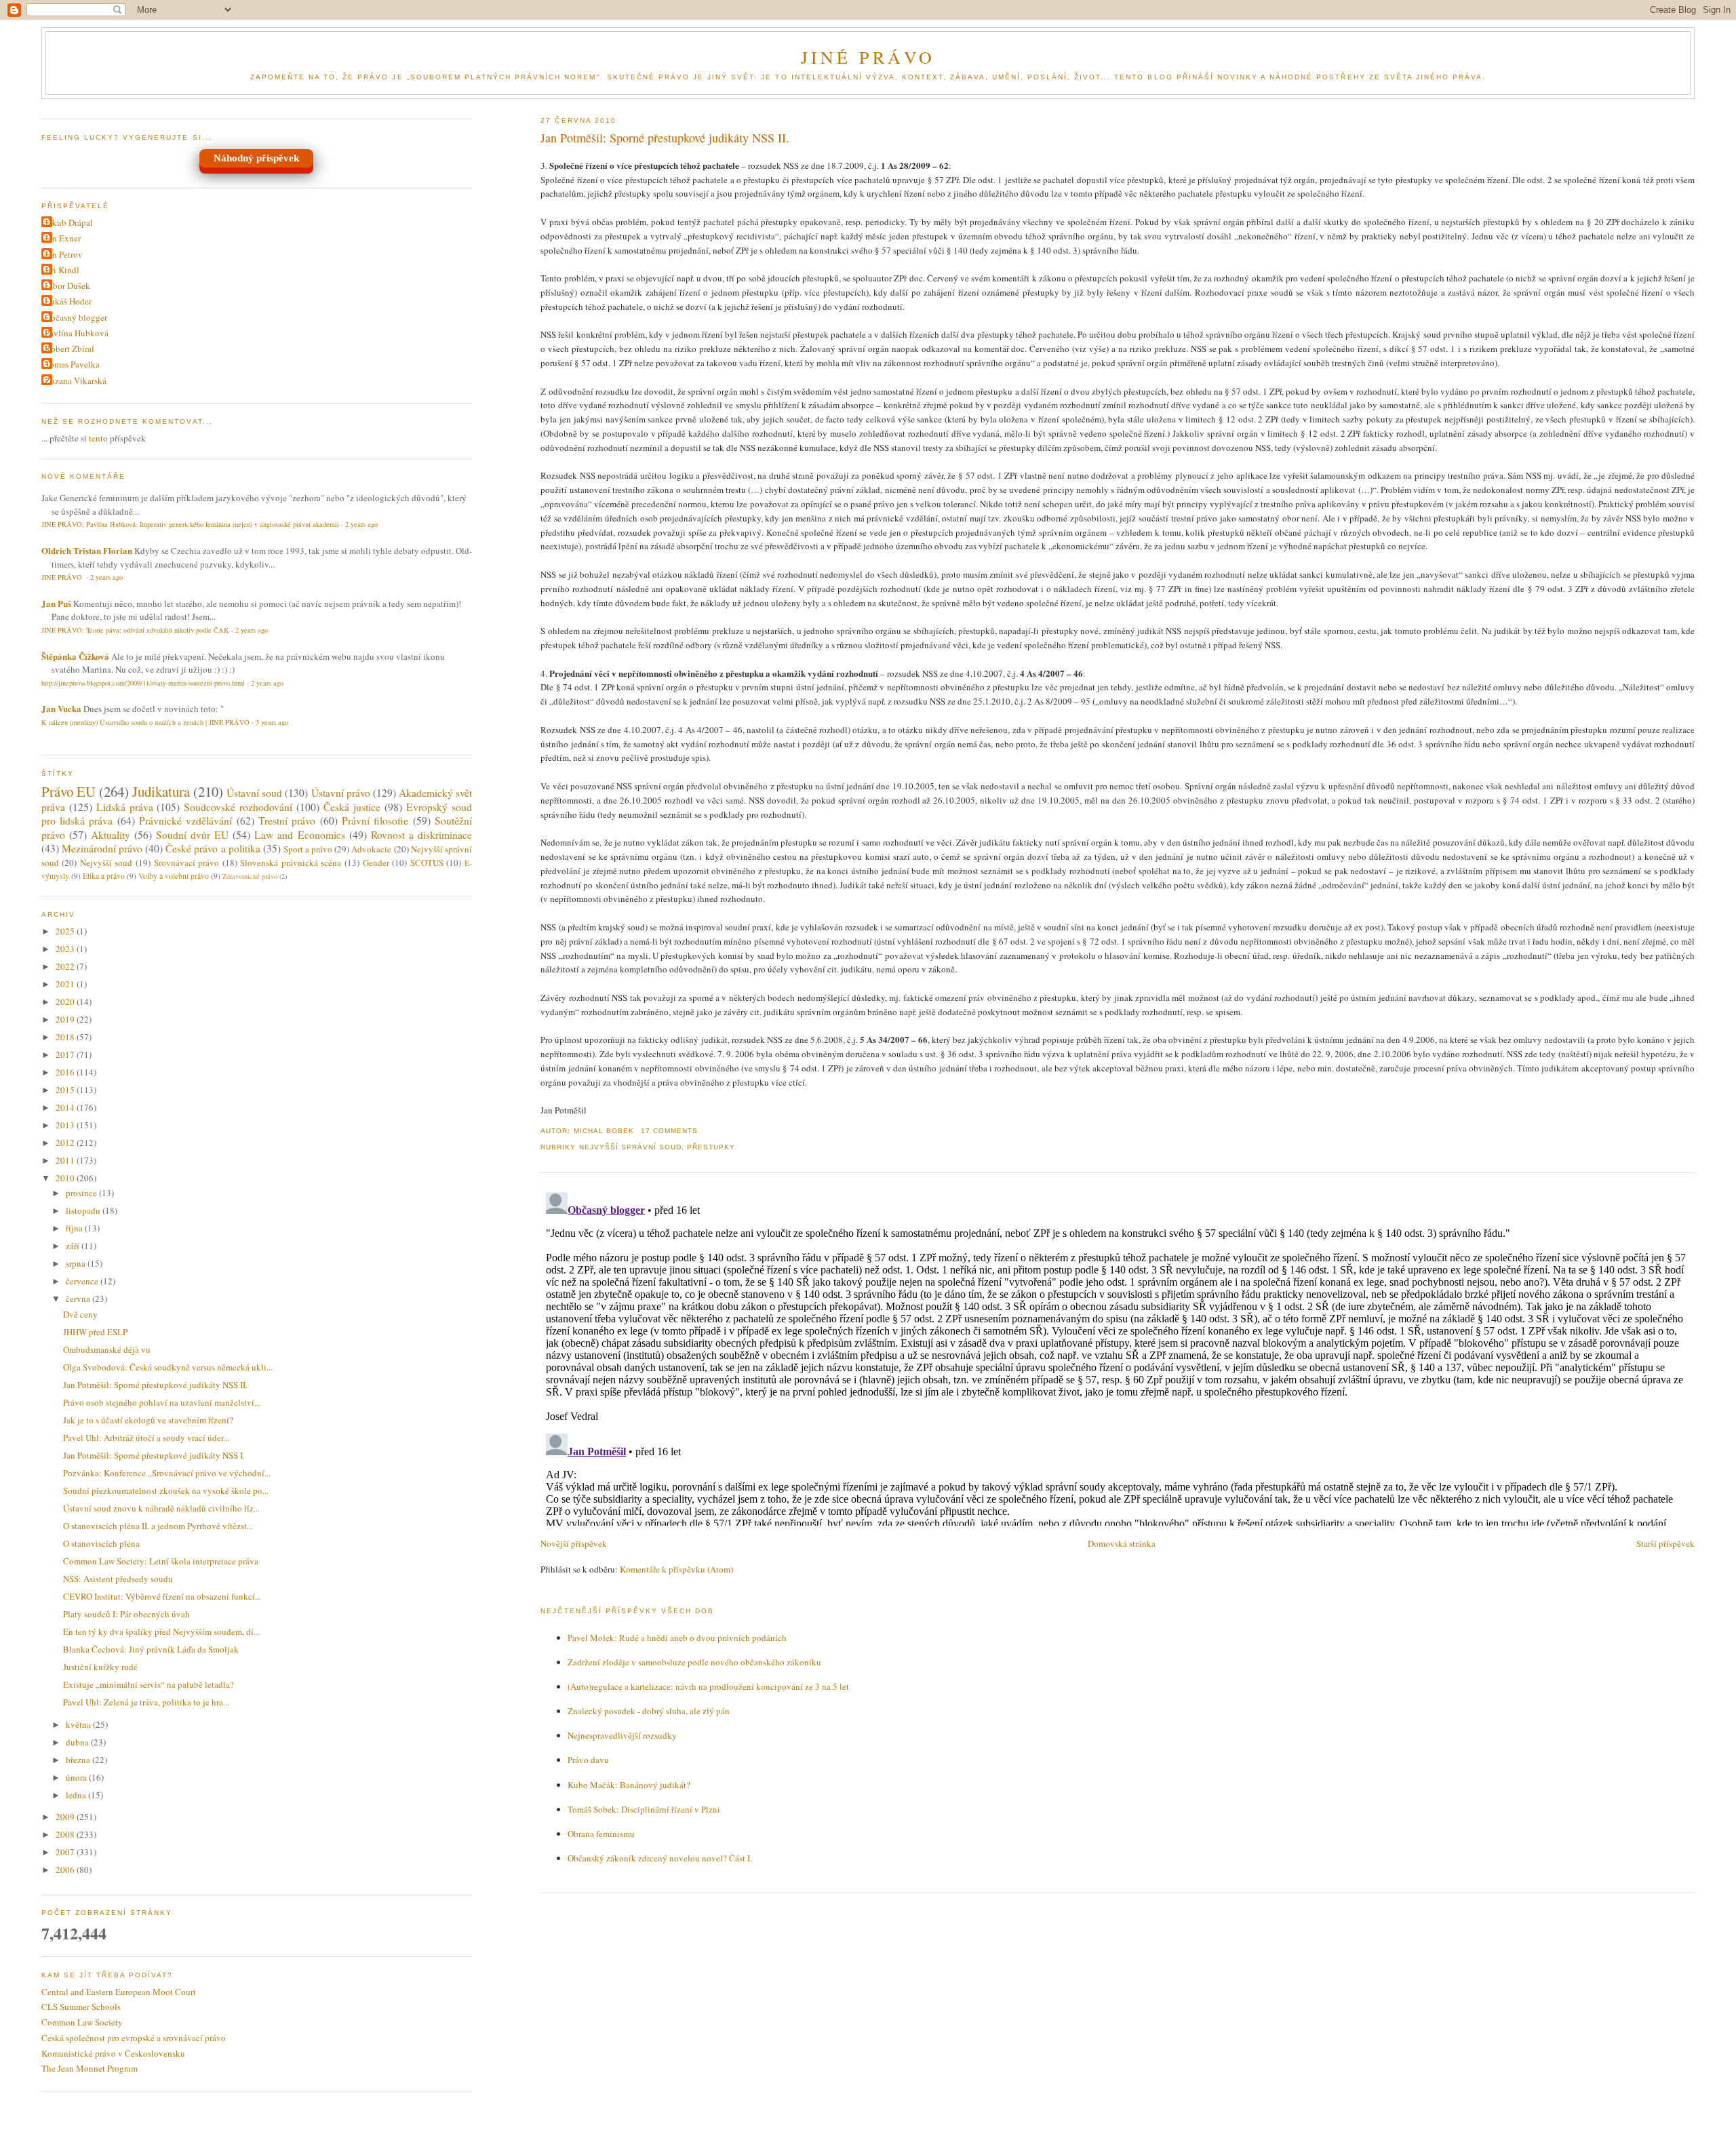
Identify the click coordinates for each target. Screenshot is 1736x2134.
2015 (66, 1090)
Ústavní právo (341, 793)
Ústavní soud (254, 793)
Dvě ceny (80, 1314)
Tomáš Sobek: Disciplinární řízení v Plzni (644, 1809)
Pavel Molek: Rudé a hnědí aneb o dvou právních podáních (677, 1638)
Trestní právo (287, 821)
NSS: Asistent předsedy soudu (118, 1579)
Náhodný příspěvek (256, 158)
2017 (66, 1054)
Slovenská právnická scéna (291, 863)
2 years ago (361, 524)
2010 (66, 1178)
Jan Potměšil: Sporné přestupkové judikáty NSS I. (154, 1455)
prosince (82, 1193)
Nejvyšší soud (106, 863)
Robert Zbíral (70, 349)
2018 (66, 1037)
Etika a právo (104, 876)
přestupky (711, 1147)
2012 (66, 1143)
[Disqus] (1118, 1356)
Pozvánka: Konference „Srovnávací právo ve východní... (167, 1473)
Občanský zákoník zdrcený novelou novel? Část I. (660, 1858)
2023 (66, 949)
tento (98, 438)
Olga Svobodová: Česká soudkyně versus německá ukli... (168, 1367)
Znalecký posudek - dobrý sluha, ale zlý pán (649, 1711)
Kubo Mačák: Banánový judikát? (629, 1785)
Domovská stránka (1122, 1543)
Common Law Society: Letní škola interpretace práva (161, 1561)
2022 (66, 966)
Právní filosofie (375, 821)
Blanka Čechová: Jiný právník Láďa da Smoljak (151, 1649)
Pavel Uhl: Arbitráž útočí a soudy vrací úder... (146, 1438)
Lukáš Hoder (68, 301)
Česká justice (352, 807)
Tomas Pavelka (72, 364)
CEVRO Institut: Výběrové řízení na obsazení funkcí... (162, 1596)
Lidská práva (125, 807)
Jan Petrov (64, 254)
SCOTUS (427, 863)
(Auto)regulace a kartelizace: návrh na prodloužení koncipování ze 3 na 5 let (708, 1686)
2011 (66, 1160)
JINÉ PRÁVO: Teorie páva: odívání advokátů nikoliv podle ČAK (135, 630)
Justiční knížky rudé (100, 1667)
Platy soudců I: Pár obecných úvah (126, 1614)
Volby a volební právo (174, 876)
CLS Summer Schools (81, 2007)
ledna (77, 1795)
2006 (66, 1870)
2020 (66, 1002)
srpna (77, 1263)
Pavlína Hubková (77, 333)
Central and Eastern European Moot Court (119, 1992)
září (74, 1246)
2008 (66, 1834)
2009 (66, 1817)
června (79, 1299)
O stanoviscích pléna (101, 1543)
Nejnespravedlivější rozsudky (622, 1735)
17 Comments (669, 1131)
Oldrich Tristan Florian (87, 550)
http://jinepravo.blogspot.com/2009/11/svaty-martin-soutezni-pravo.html (143, 683)
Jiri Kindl (62, 270)
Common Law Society (82, 2022)
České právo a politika (213, 848)
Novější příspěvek (574, 1543)
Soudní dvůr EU (192, 835)
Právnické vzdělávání (185, 821)
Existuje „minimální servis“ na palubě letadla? (149, 1684)
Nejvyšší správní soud (630, 1147)
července (83, 1281)
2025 (66, 931)
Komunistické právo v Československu (113, 2053)
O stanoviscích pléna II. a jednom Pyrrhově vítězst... (158, 1526)
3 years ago (272, 722)
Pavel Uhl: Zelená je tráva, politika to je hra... (146, 1702)
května (79, 1724)
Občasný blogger (76, 317)
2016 (66, 1072)
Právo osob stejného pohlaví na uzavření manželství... (162, 1402)
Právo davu (588, 1760)
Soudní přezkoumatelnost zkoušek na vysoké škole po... (166, 1490)
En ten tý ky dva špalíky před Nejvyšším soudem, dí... (161, 1632)
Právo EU (68, 791)
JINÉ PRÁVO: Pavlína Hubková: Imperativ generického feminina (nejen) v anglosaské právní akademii (190, 524)
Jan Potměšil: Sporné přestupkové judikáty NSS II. (665, 138)
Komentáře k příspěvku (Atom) (676, 1569)
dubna (78, 1742)
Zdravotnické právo (250, 876)
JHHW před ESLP (95, 1332)
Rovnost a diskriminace (421, 835)
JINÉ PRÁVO (868, 57)
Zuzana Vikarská (76, 380)
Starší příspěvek (1665, 1543)
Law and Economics (299, 835)
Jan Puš (56, 603)
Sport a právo (308, 849)
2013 (66, 1125)
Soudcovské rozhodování (238, 807)
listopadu (84, 1210)
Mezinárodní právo (102, 848)
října (75, 1228)
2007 (66, 1852)
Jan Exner (63, 238)
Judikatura (161, 791)
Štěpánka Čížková (75, 656)
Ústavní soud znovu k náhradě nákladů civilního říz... (161, 1508)
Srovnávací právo (187, 863)
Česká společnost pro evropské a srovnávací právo (134, 2038)
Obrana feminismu (601, 1834)
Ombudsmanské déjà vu (107, 1349)
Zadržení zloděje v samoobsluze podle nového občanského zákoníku (694, 1662)
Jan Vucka (61, 708)
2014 (66, 1107)
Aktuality (111, 835)
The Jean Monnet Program (90, 2068)
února (77, 1777)
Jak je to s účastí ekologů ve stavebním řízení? (148, 1420)
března (79, 1760)
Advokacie (371, 849)
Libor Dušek (67, 285)
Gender (376, 863)
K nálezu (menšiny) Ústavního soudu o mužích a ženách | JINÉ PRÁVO (145, 722)
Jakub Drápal (69, 222)
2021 (66, 984)
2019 (66, 1019)
